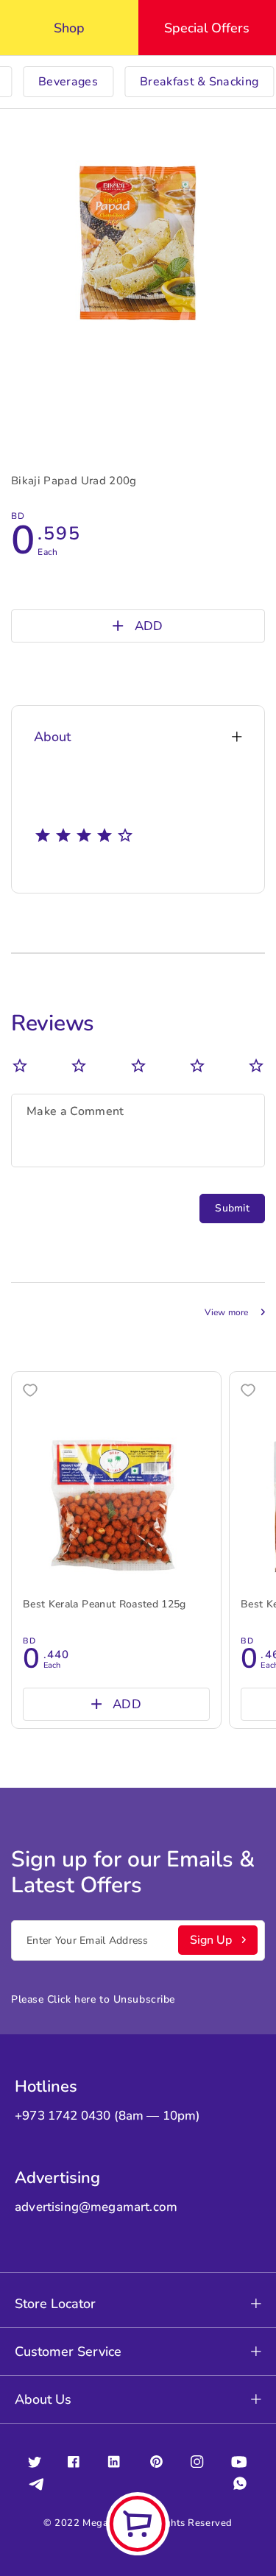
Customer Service (68, 2352)
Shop (69, 28)
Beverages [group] (68, 82)
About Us (43, 2399)
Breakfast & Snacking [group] (199, 82)
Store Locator (55, 2304)
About (52, 737)
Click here (72, 1999)
